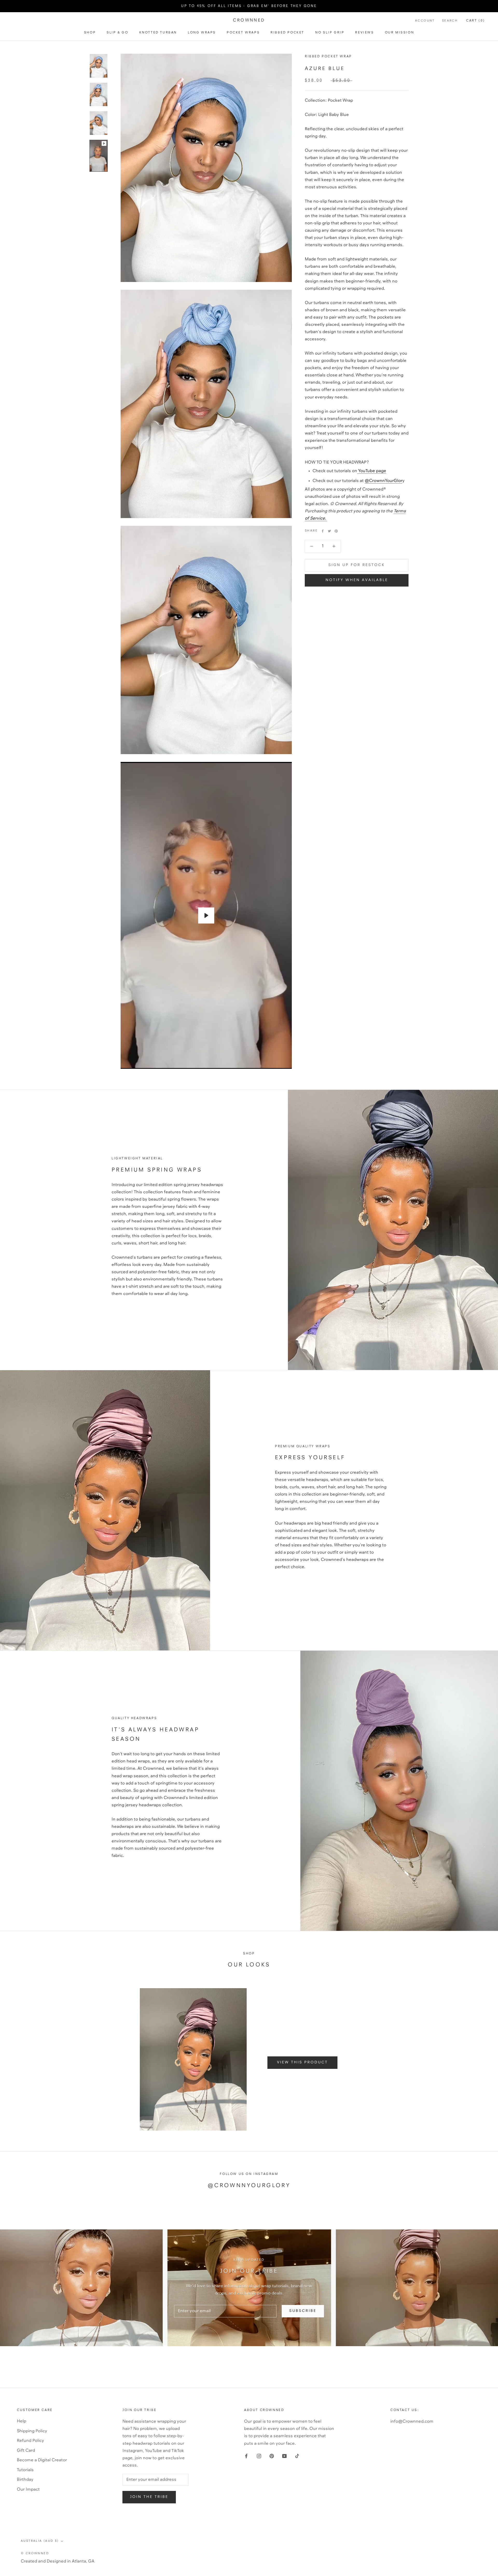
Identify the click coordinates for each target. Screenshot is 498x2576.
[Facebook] (323, 531)
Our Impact (28, 2489)
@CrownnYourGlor (383, 481)
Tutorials (25, 2470)
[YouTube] (284, 2456)
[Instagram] (259, 2456)
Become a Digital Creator (42, 2460)
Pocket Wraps (243, 33)
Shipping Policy (32, 2431)
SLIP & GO (117, 33)
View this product (302, 2062)
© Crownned (35, 2553)
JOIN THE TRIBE (149, 2497)
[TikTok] (297, 2456)
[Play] (206, 915)
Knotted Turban (158, 33)
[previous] (73, 2059)
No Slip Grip (330, 33)
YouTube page (372, 471)
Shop (90, 33)
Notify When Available (357, 580)
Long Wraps (202, 33)
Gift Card (26, 2451)
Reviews (364, 33)
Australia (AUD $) (40, 2541)
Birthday (25, 2480)
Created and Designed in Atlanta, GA (58, 2561)
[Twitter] (329, 531)
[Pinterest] (336, 531)
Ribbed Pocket (287, 33)
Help (22, 2421)
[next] (425, 2059)
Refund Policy (30, 2441)
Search (450, 21)
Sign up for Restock (357, 565)
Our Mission (400, 33)
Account (425, 21)
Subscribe (303, 2311)
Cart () (476, 21)
